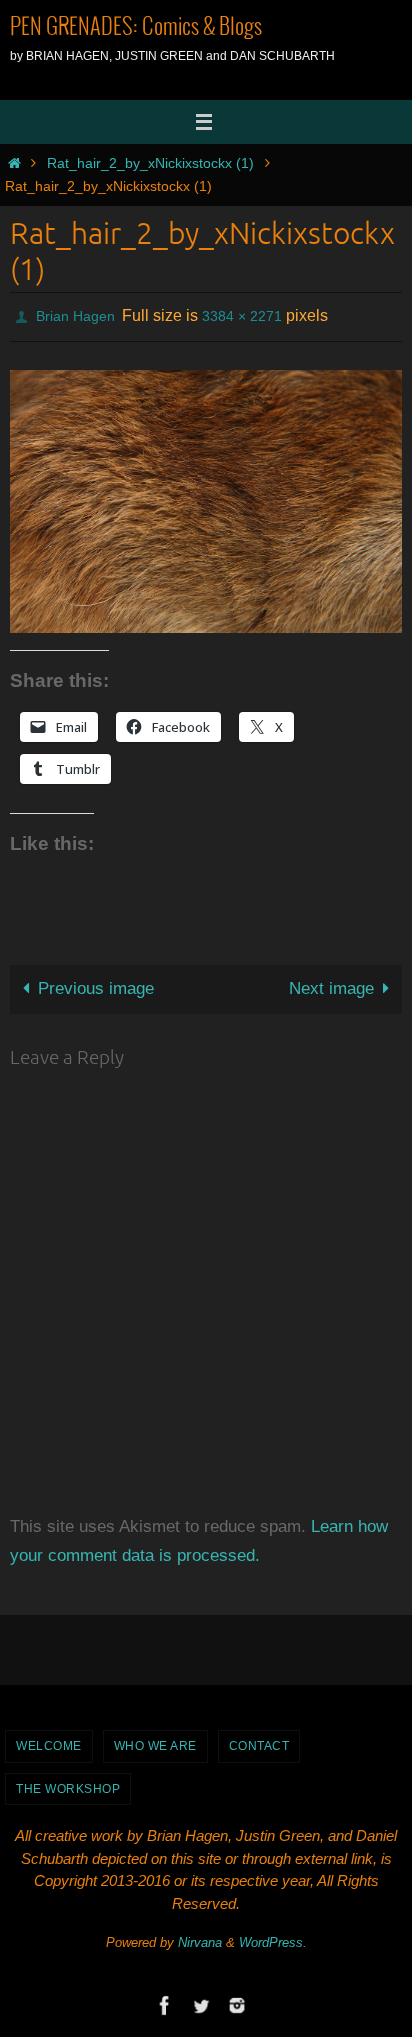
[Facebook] (165, 2000)
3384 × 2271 (242, 314)
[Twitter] (201, 2000)
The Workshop (68, 1783)
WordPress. (273, 1937)
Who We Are (155, 1741)
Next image (331, 983)
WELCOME (49, 1741)
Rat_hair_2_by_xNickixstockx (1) (150, 163)
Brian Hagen (75, 314)
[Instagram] (237, 2000)
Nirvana (200, 1937)
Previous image (96, 983)
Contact (259, 1741)
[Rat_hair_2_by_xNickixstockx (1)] (206, 495)
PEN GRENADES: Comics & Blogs (136, 28)
